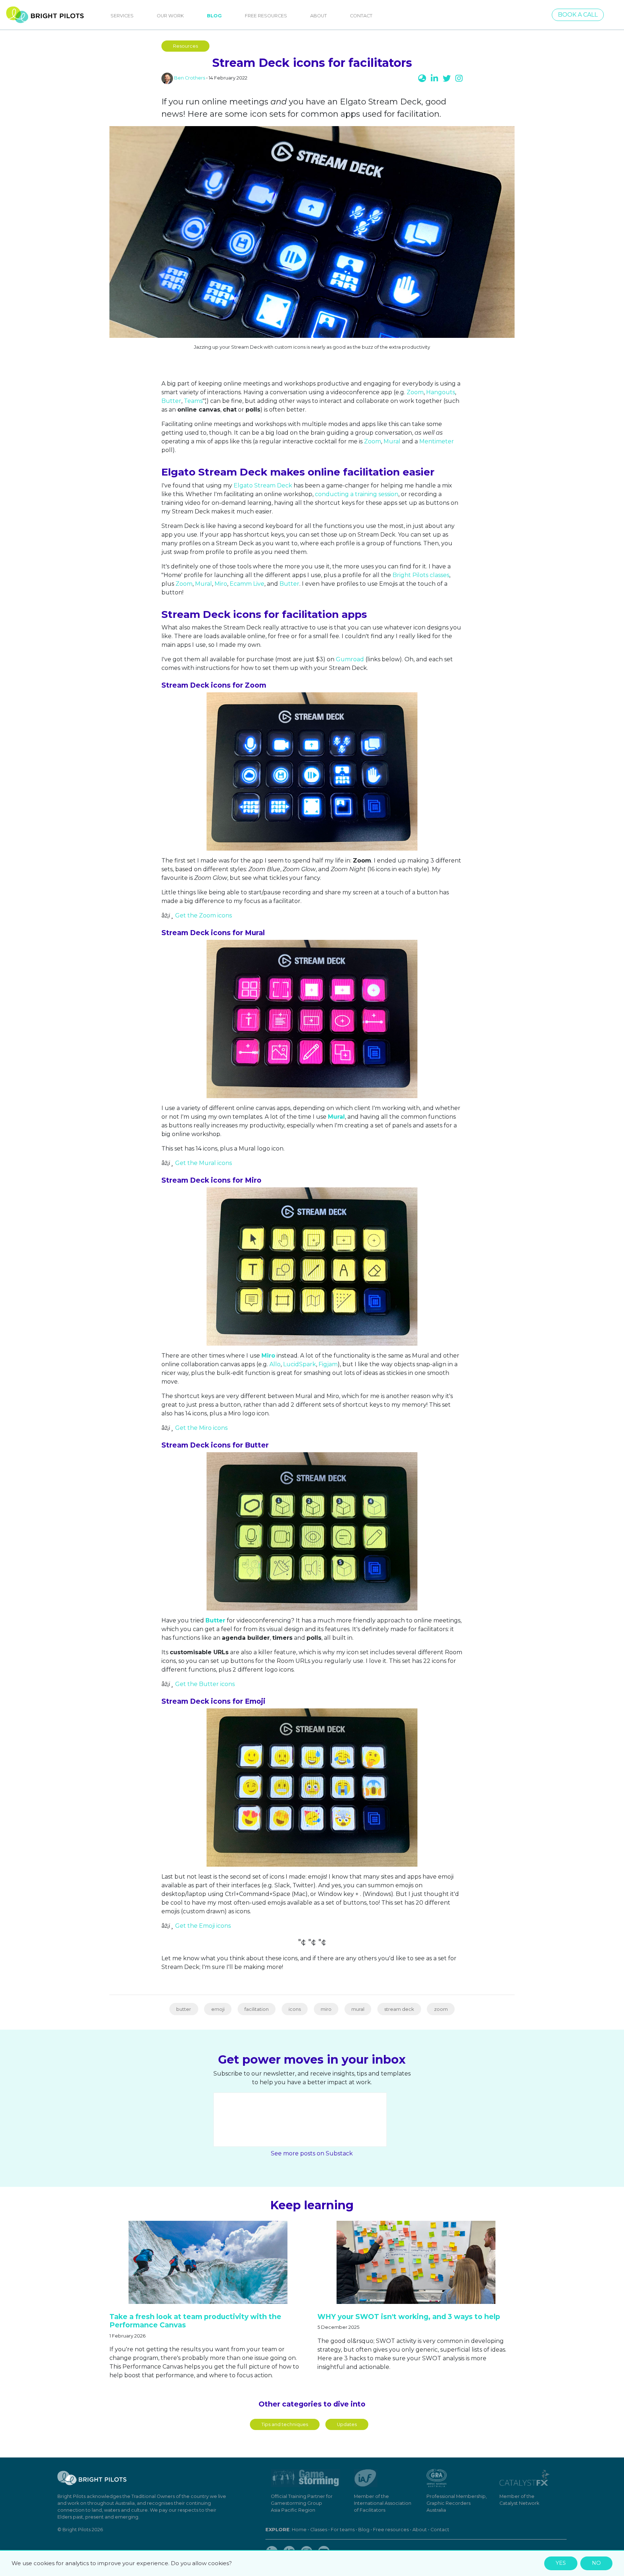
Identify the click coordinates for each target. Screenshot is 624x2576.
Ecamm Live (247, 584)
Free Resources (266, 16)
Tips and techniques (285, 2424)
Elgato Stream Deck (263, 485)
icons (295, 2009)
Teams (193, 401)
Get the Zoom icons (203, 915)
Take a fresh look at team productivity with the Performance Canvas (195, 2321)
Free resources (391, 2530)
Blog (216, 16)
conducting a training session (357, 494)
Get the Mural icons (203, 1163)
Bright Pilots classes (421, 575)
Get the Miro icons (201, 1428)
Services (122, 16)
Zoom (415, 392)
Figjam (328, 1364)
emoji (218, 2009)
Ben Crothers (190, 78)
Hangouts (441, 392)
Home (299, 2530)
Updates (347, 2424)
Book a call (578, 15)
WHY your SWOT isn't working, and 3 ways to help (409, 2317)
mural (358, 2009)
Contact (361, 16)
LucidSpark (300, 1364)
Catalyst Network (519, 2503)
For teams (343, 2530)
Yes (561, 2563)
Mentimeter (437, 441)
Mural (392, 441)
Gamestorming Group (296, 2503)
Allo (275, 1364)
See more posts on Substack (312, 2153)
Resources (185, 46)
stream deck (399, 2009)
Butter (171, 401)
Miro (221, 584)
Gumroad (350, 659)
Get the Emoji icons (203, 1926)
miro (326, 2009)
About (318, 16)
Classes (319, 2530)
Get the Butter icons (205, 1684)
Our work (170, 16)
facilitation (257, 2009)
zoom (441, 2009)
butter (184, 2009)
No (596, 2563)
